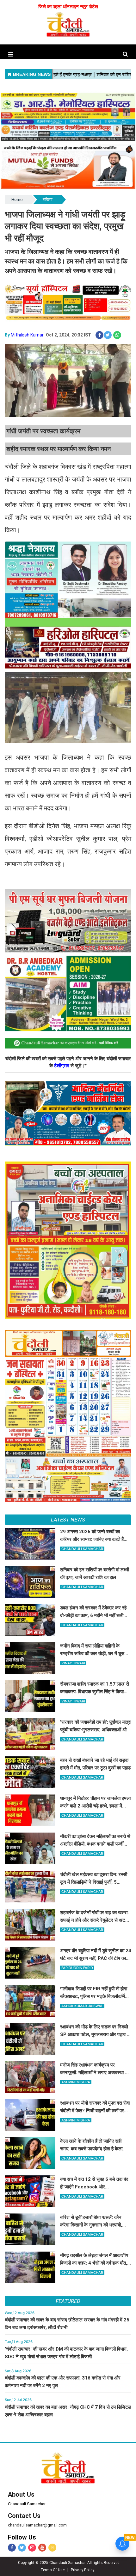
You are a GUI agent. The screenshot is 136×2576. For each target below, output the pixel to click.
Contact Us (24, 2516)
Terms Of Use (53, 2570)
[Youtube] (42, 2548)
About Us (21, 2494)
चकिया (48, 200)
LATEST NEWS (68, 1520)
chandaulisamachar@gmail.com (37, 2525)
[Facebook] (12, 2548)
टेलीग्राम (62, 1066)
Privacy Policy (83, 2570)
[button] (11, 54)
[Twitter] (22, 2548)
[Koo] (52, 2548)
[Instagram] (32, 2548)
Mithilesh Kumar (27, 335)
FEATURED (68, 2301)
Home (17, 200)
